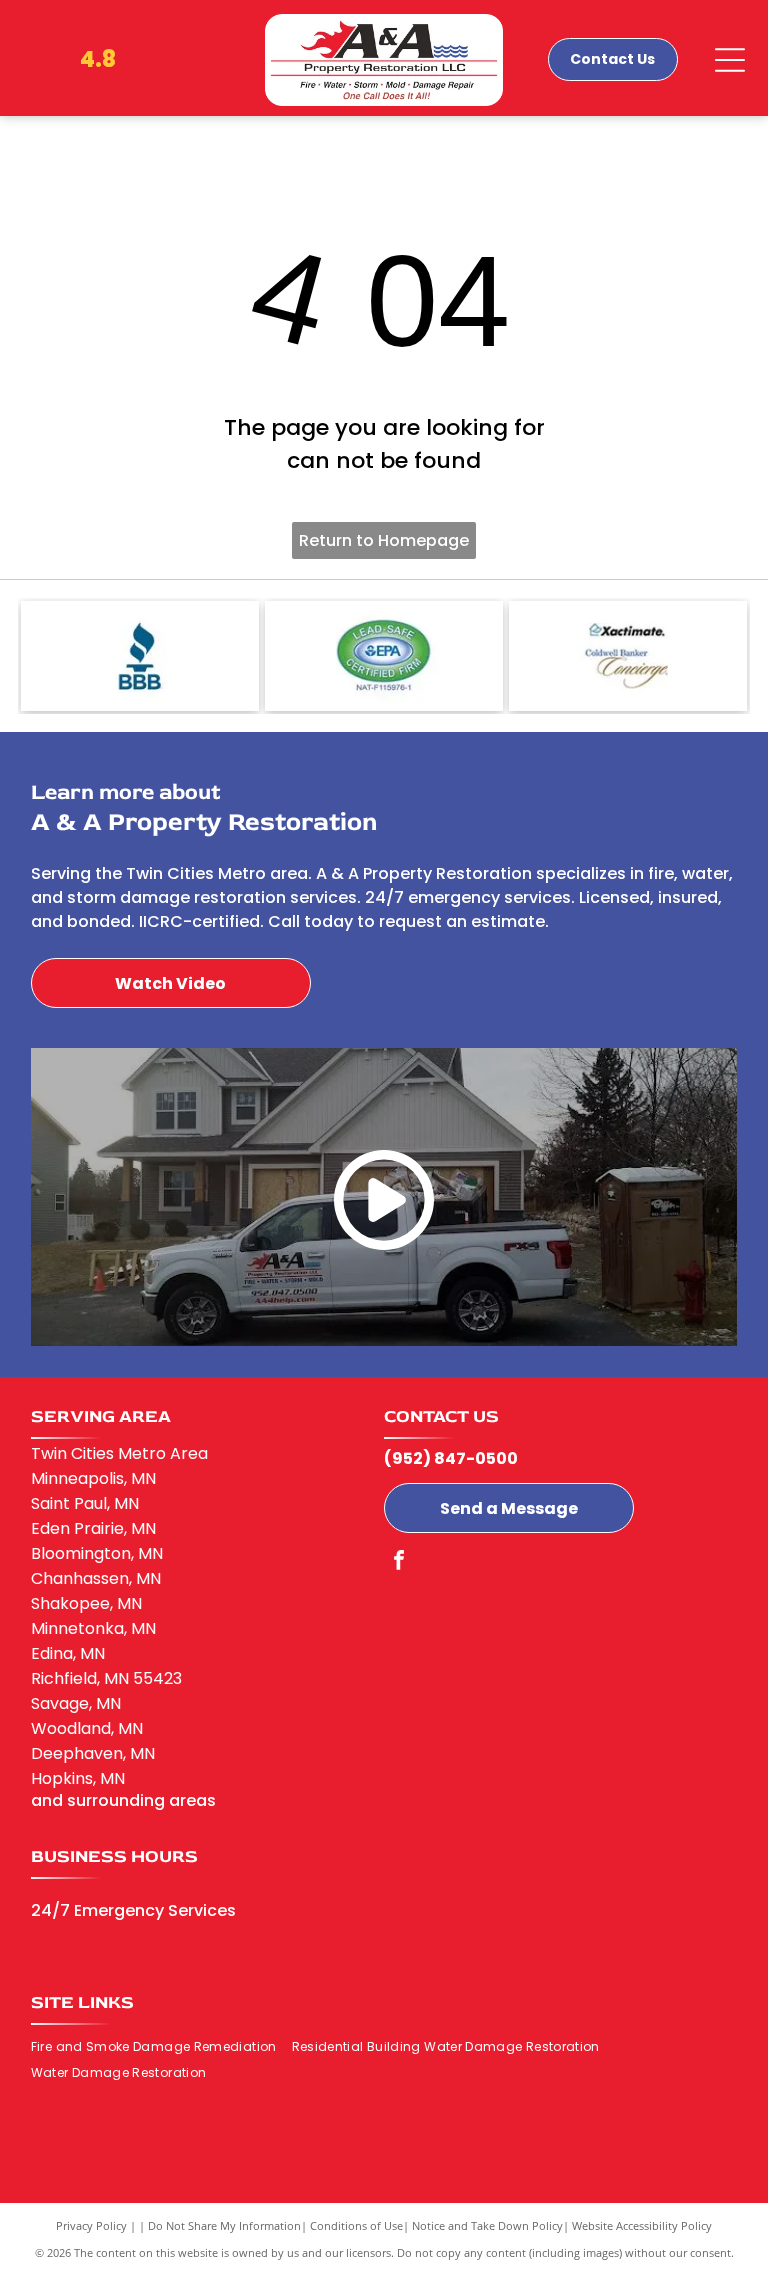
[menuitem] (161, 2046)
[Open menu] (730, 60)
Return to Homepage (384, 540)
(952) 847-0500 (451, 1458)
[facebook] (399, 1562)
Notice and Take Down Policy (487, 2225)
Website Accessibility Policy (642, 2225)
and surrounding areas (123, 1800)
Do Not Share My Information (224, 2225)
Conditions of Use (356, 2225)
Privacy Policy (91, 2225)
